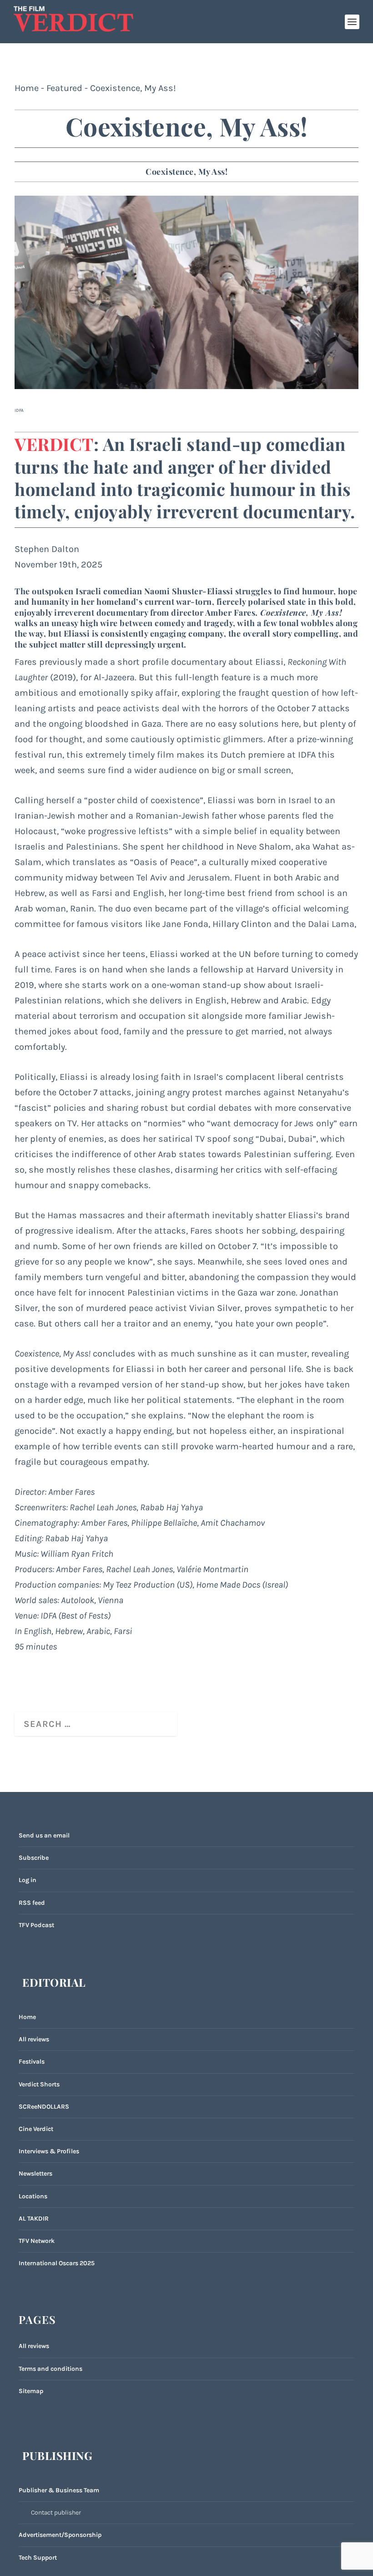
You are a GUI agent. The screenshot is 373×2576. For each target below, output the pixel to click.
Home (27, 88)
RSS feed (32, 1903)
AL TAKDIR (34, 2219)
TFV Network (37, 2241)
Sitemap (31, 2391)
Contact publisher (56, 2513)
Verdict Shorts (39, 2084)
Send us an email (44, 1835)
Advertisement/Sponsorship (60, 2535)
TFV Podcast (36, 1925)
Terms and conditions (50, 2369)
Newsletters (35, 2174)
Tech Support (38, 2558)
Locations (33, 2196)
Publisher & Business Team (59, 2490)
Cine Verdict (36, 2129)
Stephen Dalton (47, 549)
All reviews (34, 2039)
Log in (28, 1880)
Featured (64, 88)
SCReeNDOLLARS (44, 2107)
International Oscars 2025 (57, 2263)
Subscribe (34, 1858)
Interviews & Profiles (49, 2151)
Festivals (32, 2062)
